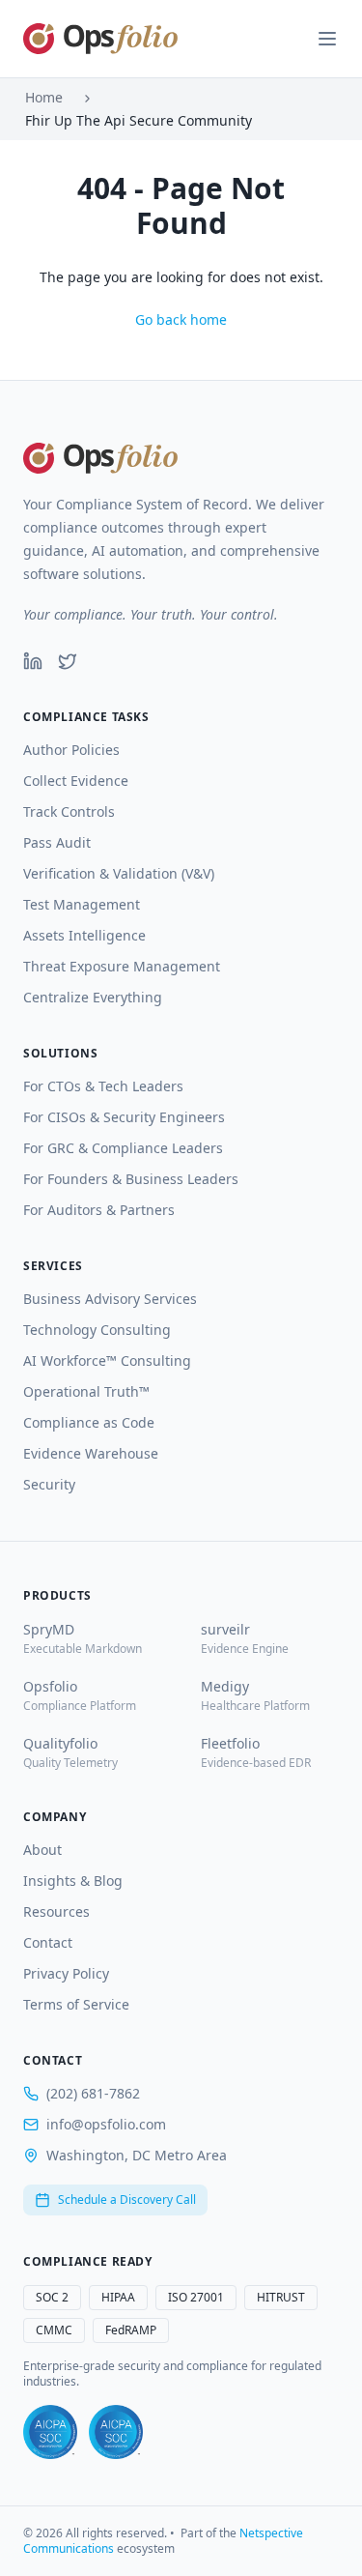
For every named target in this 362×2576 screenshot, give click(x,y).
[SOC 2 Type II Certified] (116, 2432)
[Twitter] (68, 661)
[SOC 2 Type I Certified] (50, 2432)
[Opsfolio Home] (100, 39)
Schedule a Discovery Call (127, 2200)
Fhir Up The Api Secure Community (139, 120)
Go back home (181, 319)
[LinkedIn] (33, 661)
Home (44, 97)
